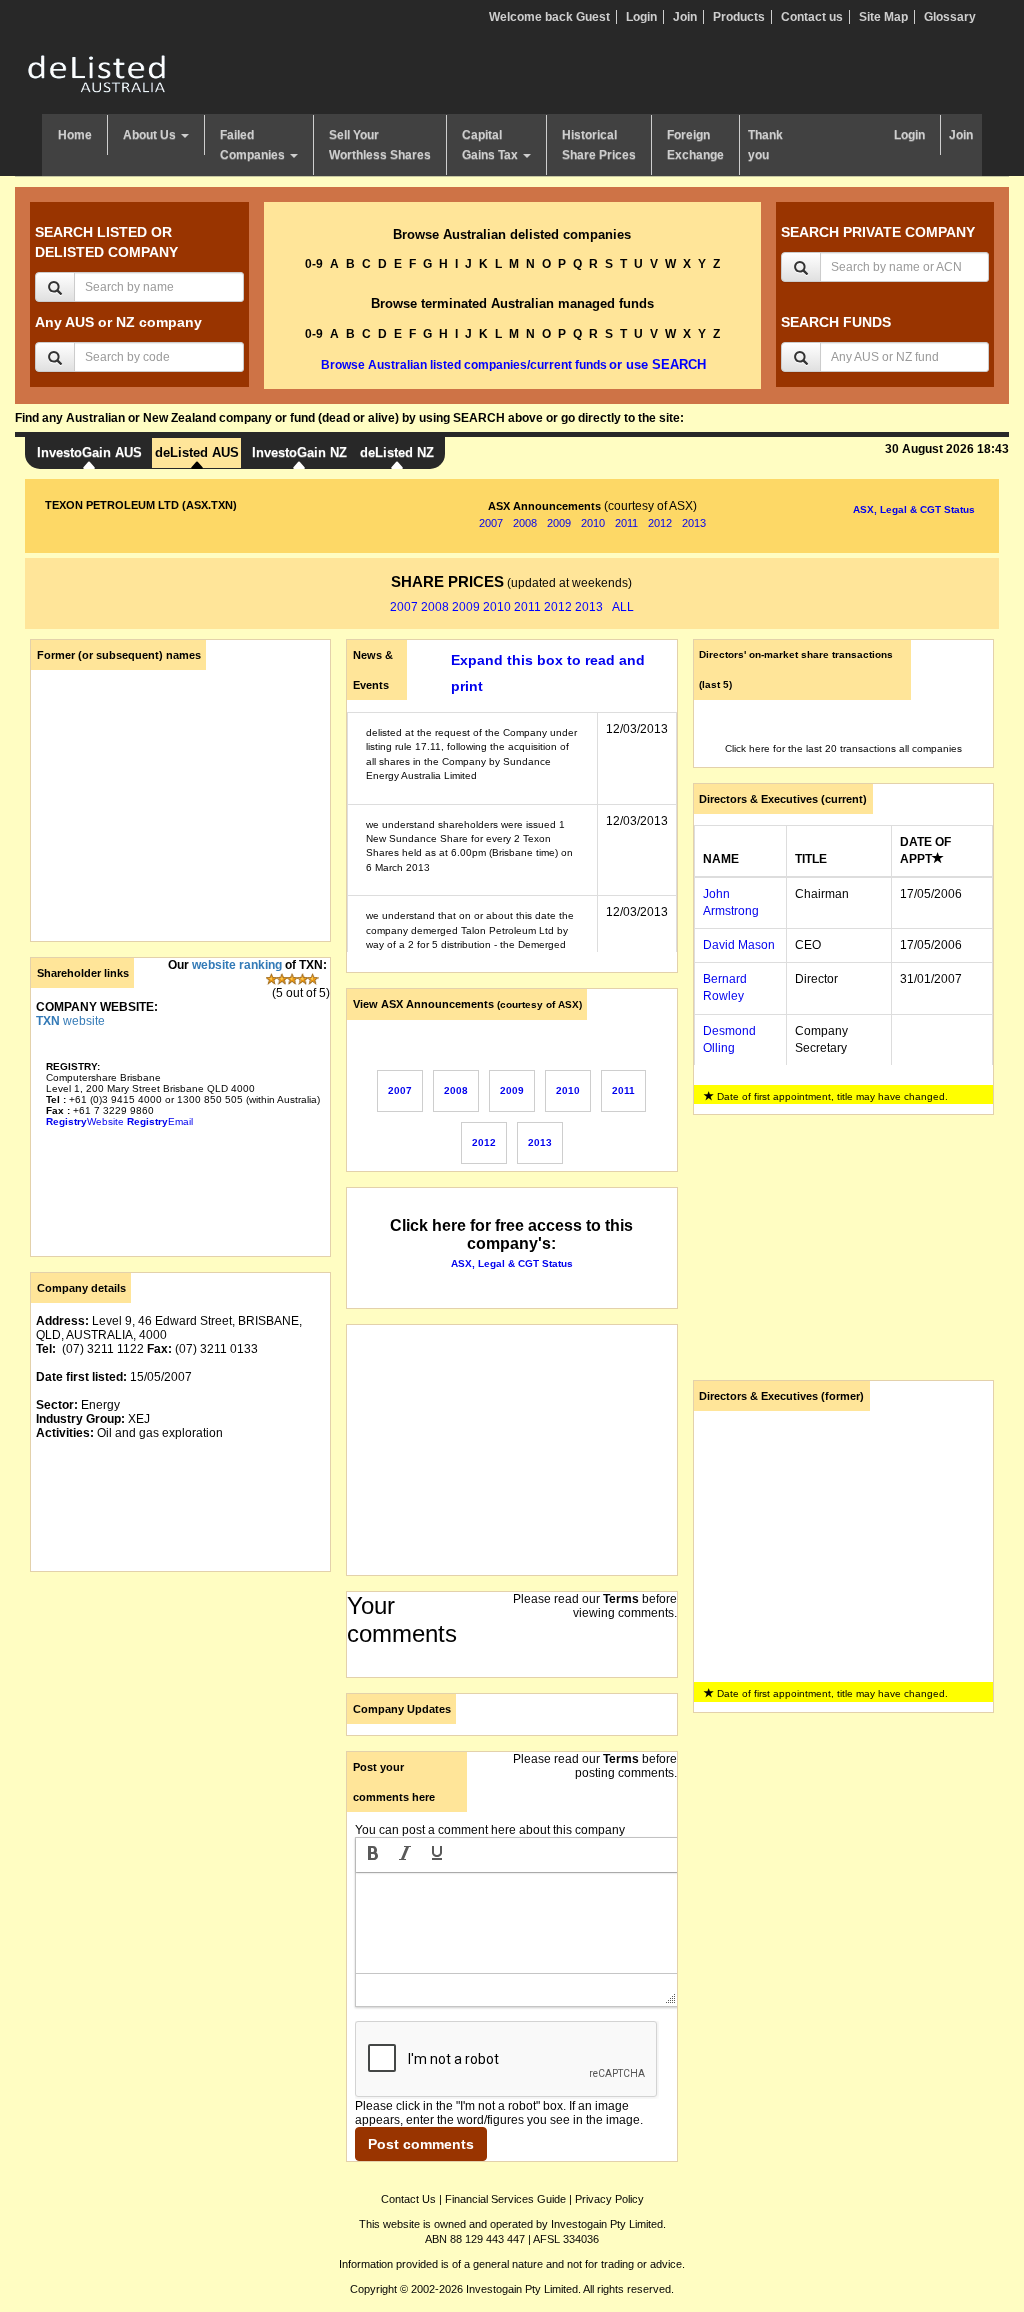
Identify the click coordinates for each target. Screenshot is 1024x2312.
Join (685, 17)
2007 (491, 523)
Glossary (950, 17)
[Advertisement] (180, 1712)
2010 (593, 523)
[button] (373, 1855)
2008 (525, 523)
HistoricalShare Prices (599, 145)
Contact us (812, 17)
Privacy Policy (609, 2199)
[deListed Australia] (97, 73)
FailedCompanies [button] (254, 145)
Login (641, 17)
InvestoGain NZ (299, 452)
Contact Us (408, 2199)
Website (85, 1121)
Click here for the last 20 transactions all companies (843, 748)
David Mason (739, 945)
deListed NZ (397, 452)
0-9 (314, 264)
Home (75, 135)
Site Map (883, 17)
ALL (623, 607)
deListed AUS (197, 452)
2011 (626, 523)
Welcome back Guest (549, 17)
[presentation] (373, 1855)
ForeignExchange (695, 145)
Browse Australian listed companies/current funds (464, 365)
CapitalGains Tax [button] (491, 145)
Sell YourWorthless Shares (380, 145)
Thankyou (765, 145)
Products (739, 17)
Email (160, 1121)
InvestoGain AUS (89, 452)
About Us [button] (151, 135)
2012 (660, 523)
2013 (694, 523)
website (70, 1021)
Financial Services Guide (505, 2199)
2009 (559, 523)
